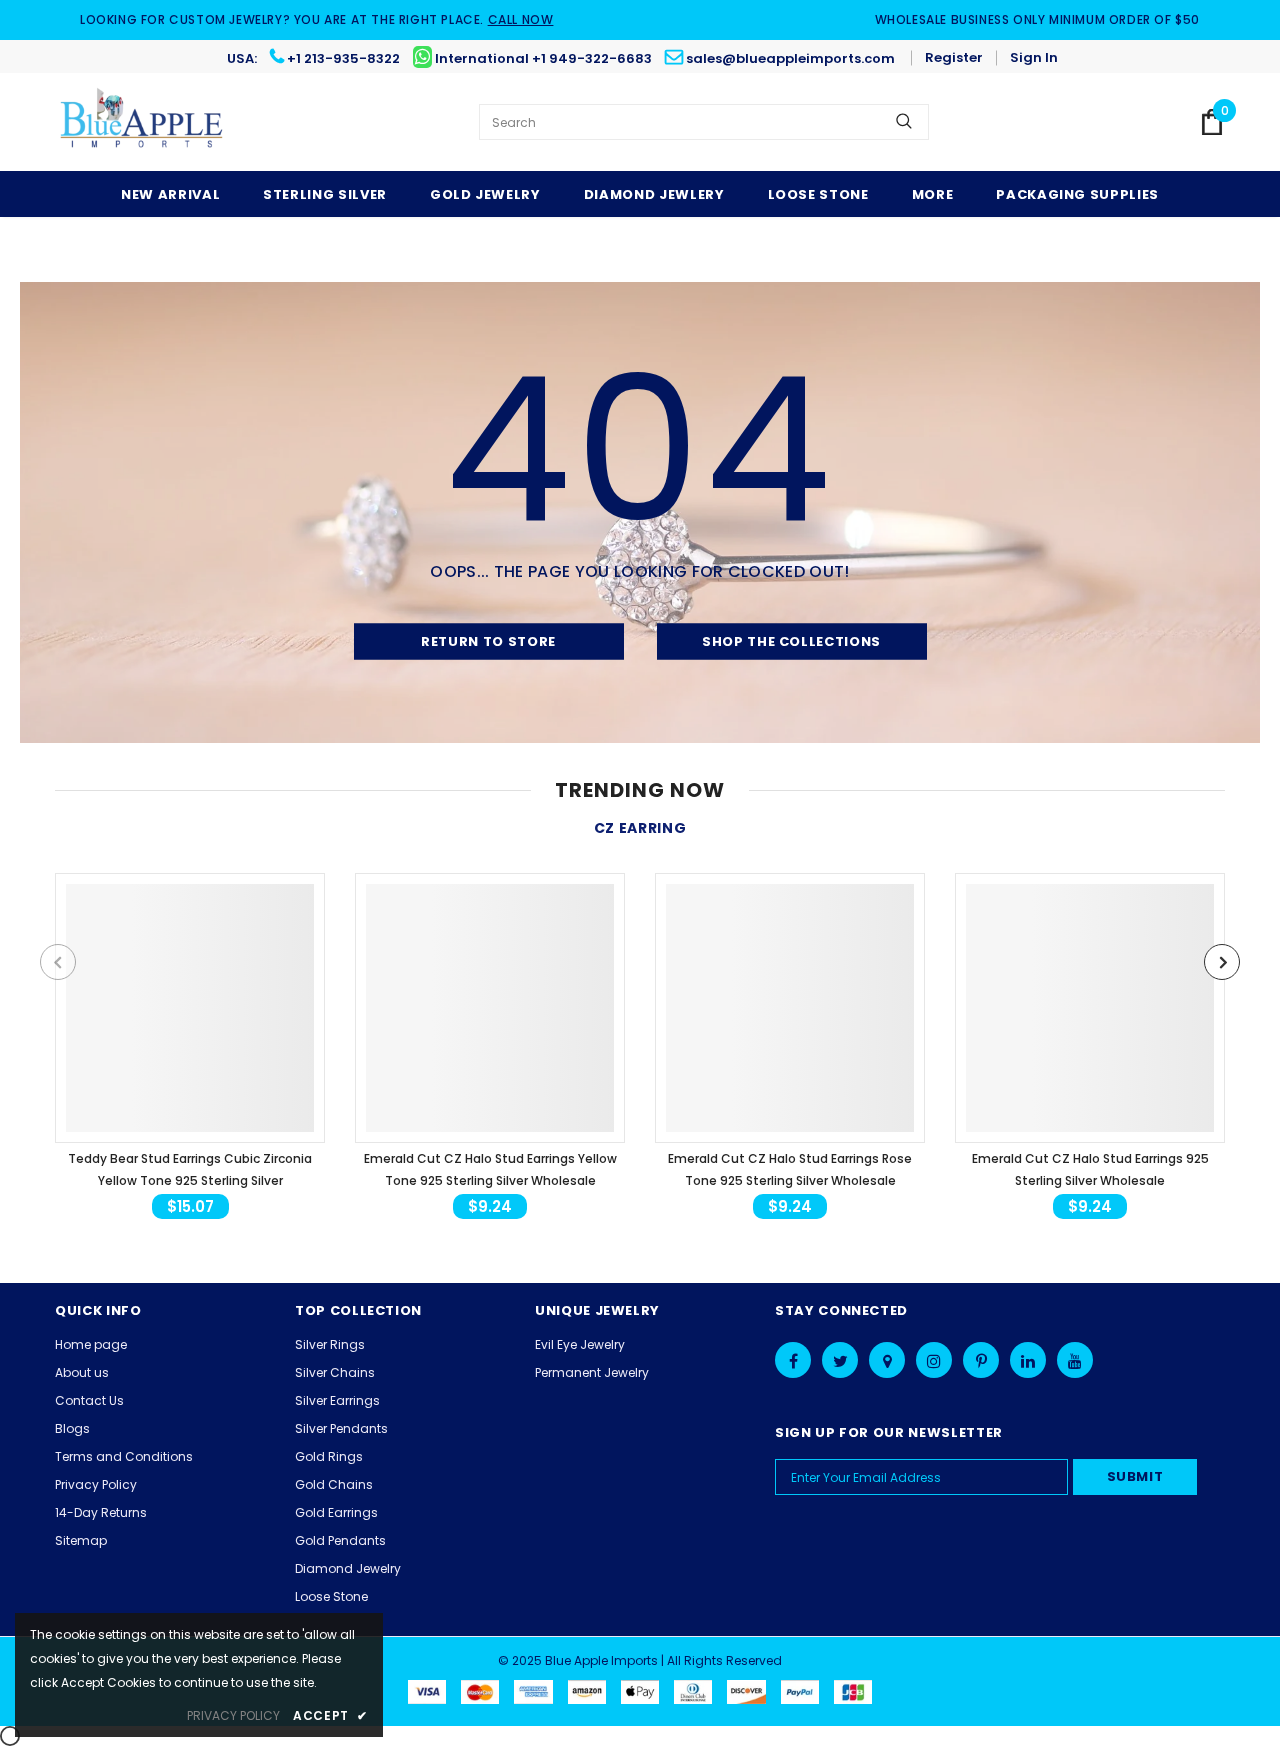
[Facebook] (793, 1360)
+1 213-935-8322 (343, 58)
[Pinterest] (981, 1360)
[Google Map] (887, 1360)
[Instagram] (934, 1360)
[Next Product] (1222, 962)
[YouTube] (1075, 1360)
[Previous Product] (58, 962)
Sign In (1034, 57)
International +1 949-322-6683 (543, 58)
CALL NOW (521, 19)
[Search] (904, 122)
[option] (190, 1048)
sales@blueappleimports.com (790, 58)
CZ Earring (640, 828)
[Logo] (142, 122)
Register (954, 57)
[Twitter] (840, 1360)
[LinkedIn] (1028, 1360)
